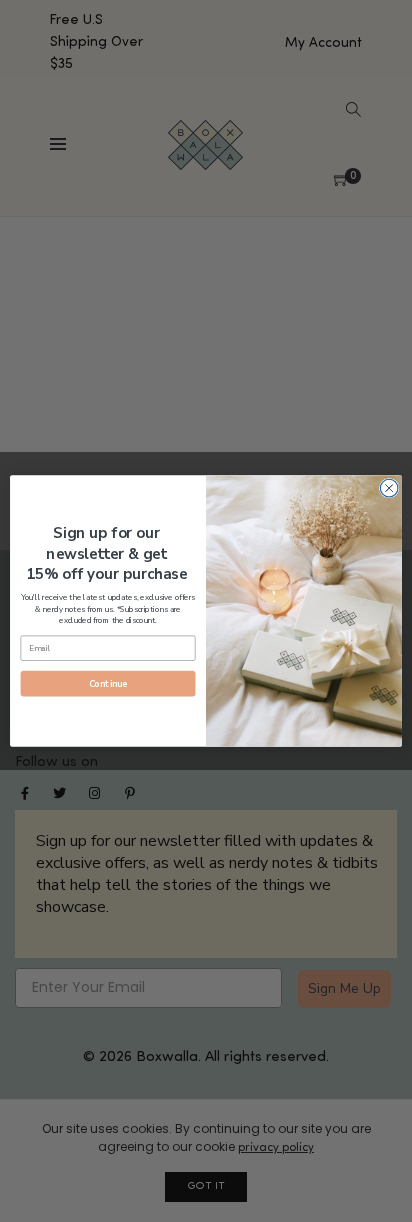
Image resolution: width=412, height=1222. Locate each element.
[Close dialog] (389, 488)
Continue (108, 684)
